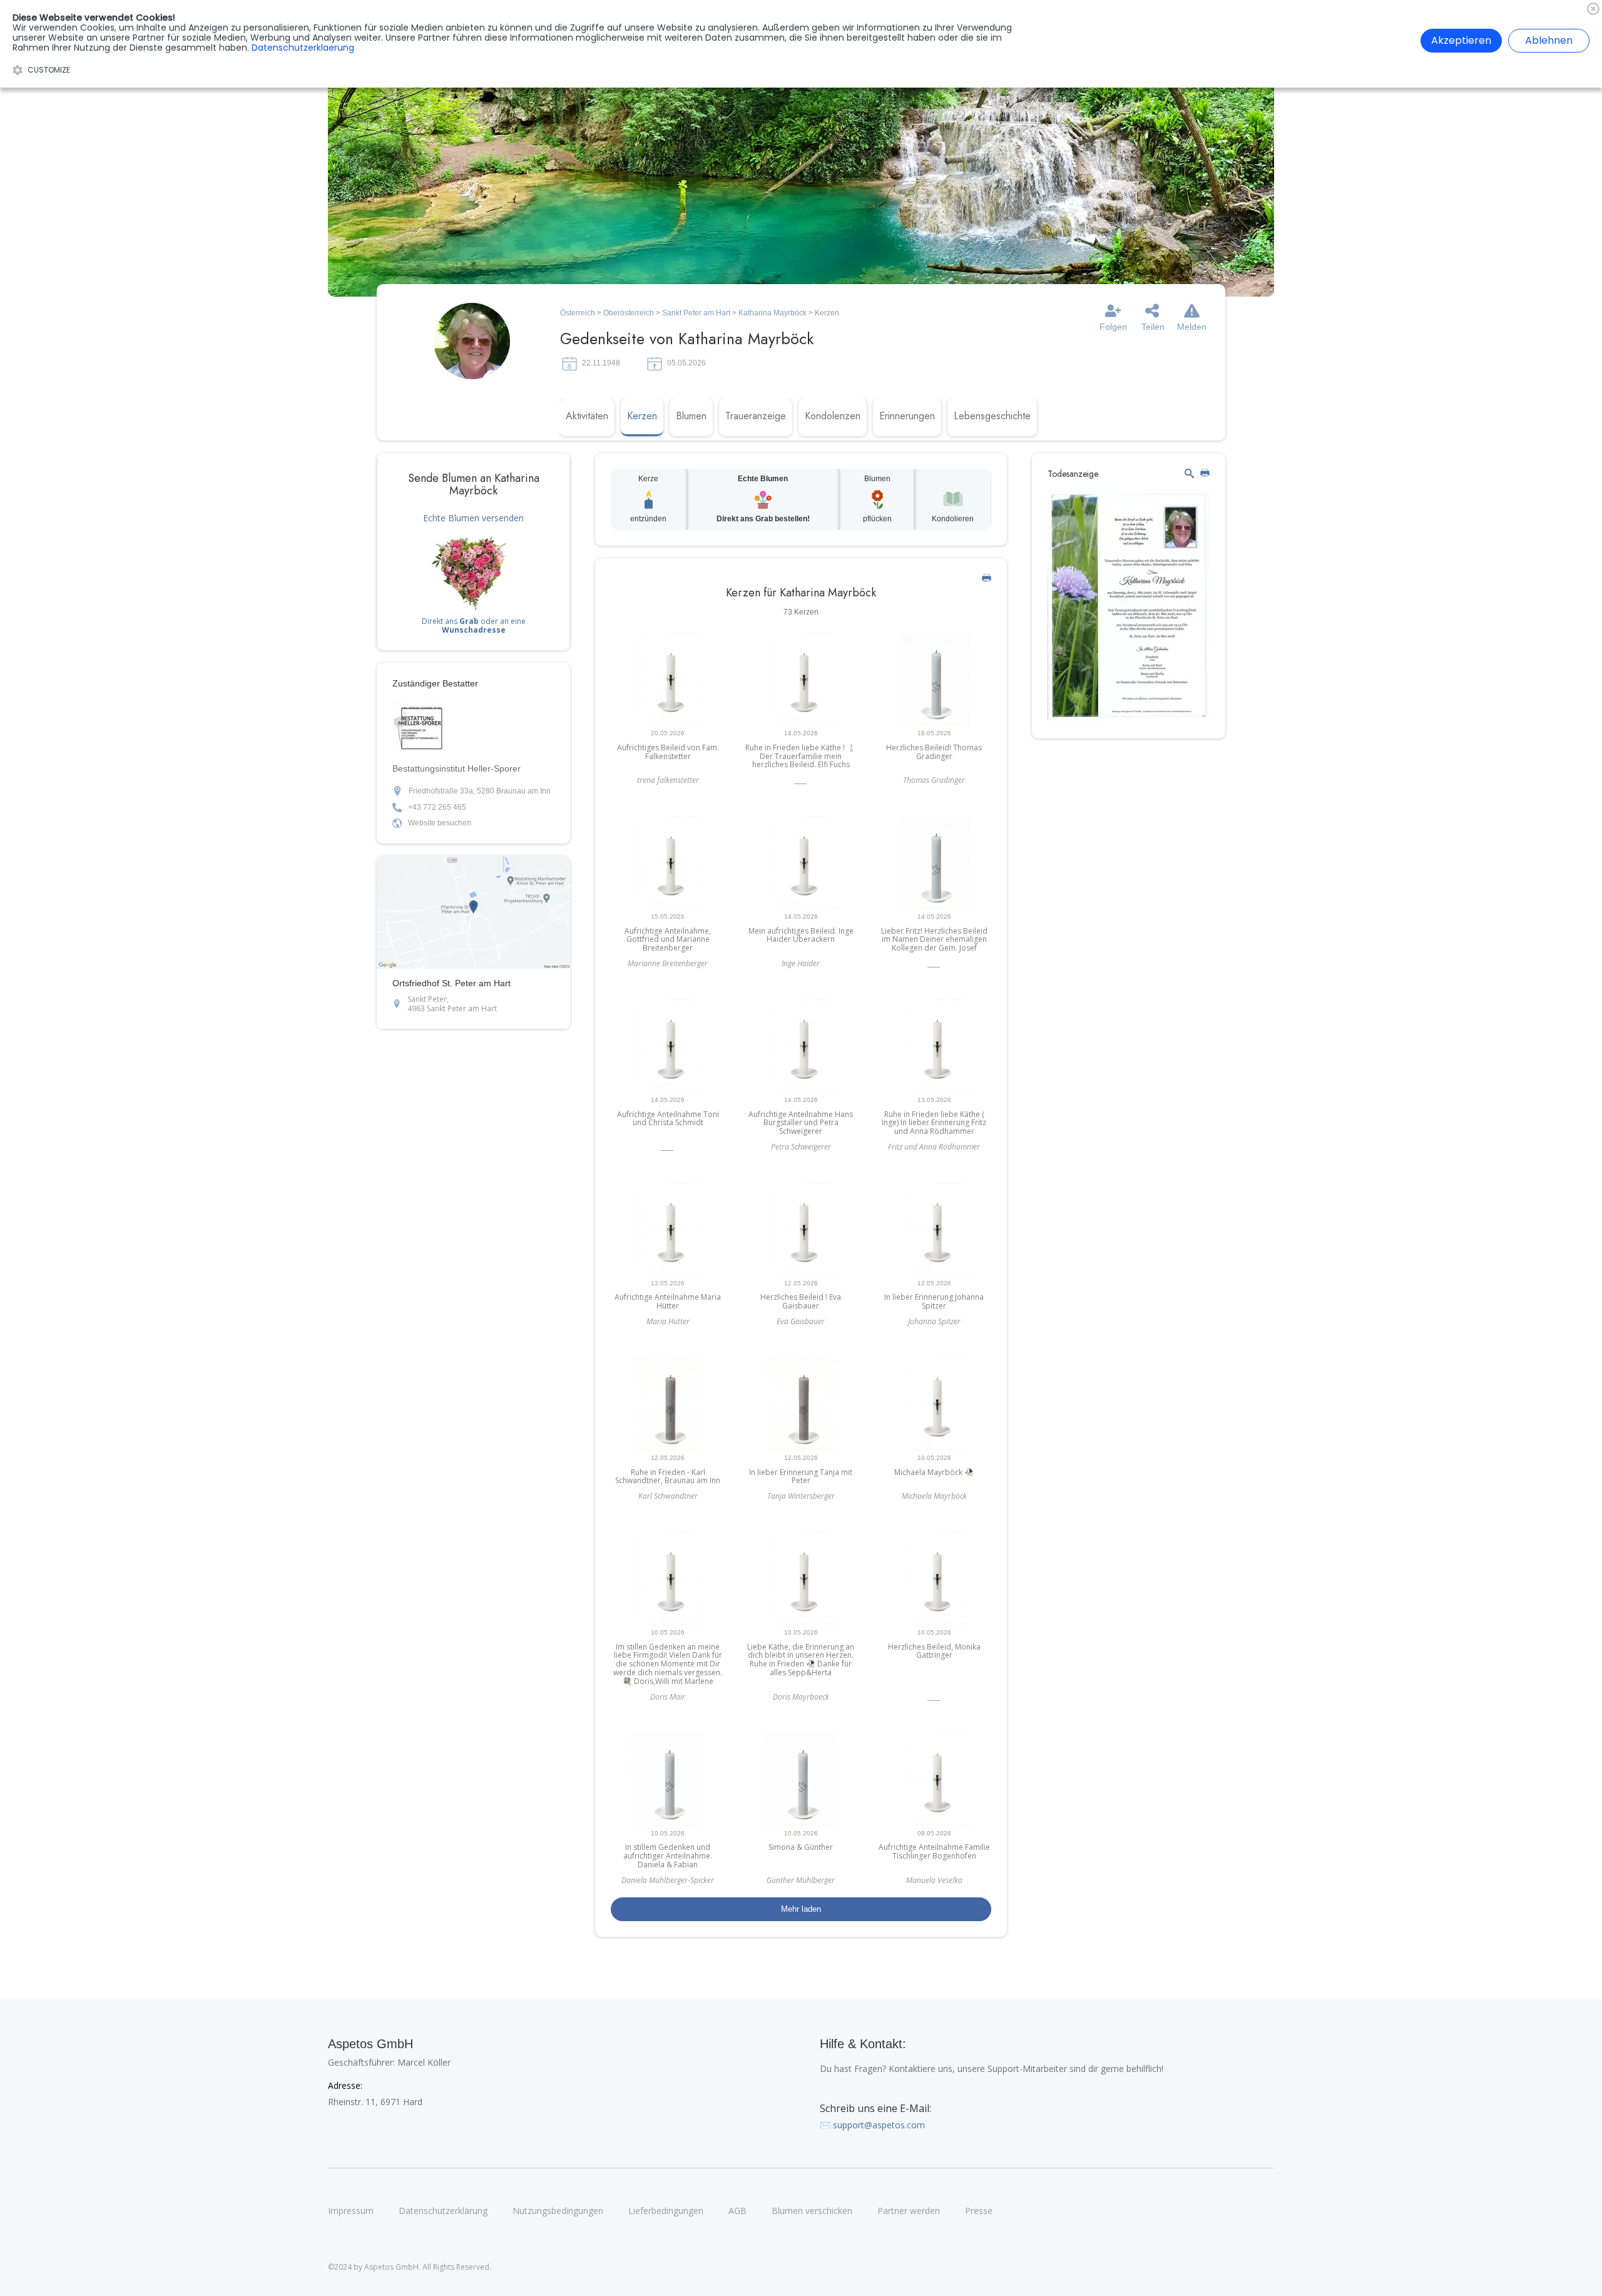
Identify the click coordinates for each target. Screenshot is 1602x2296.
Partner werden (909, 2211)
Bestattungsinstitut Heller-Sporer (457, 768)
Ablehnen (1549, 40)
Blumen (691, 416)
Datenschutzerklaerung (303, 48)
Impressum (351, 2211)
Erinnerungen (907, 416)
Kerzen (642, 416)
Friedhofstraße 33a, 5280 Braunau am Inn (480, 791)
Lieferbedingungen (666, 2211)
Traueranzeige (756, 416)
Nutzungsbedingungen (558, 2211)
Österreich (578, 313)
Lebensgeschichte (992, 416)
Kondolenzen (833, 416)
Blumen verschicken (812, 2211)
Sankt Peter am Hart (696, 313)
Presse (979, 2211)
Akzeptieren (1461, 40)
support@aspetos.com (879, 2125)
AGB (737, 2211)
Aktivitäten (587, 416)
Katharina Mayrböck (773, 313)
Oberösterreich (629, 313)
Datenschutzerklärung (443, 2211)
